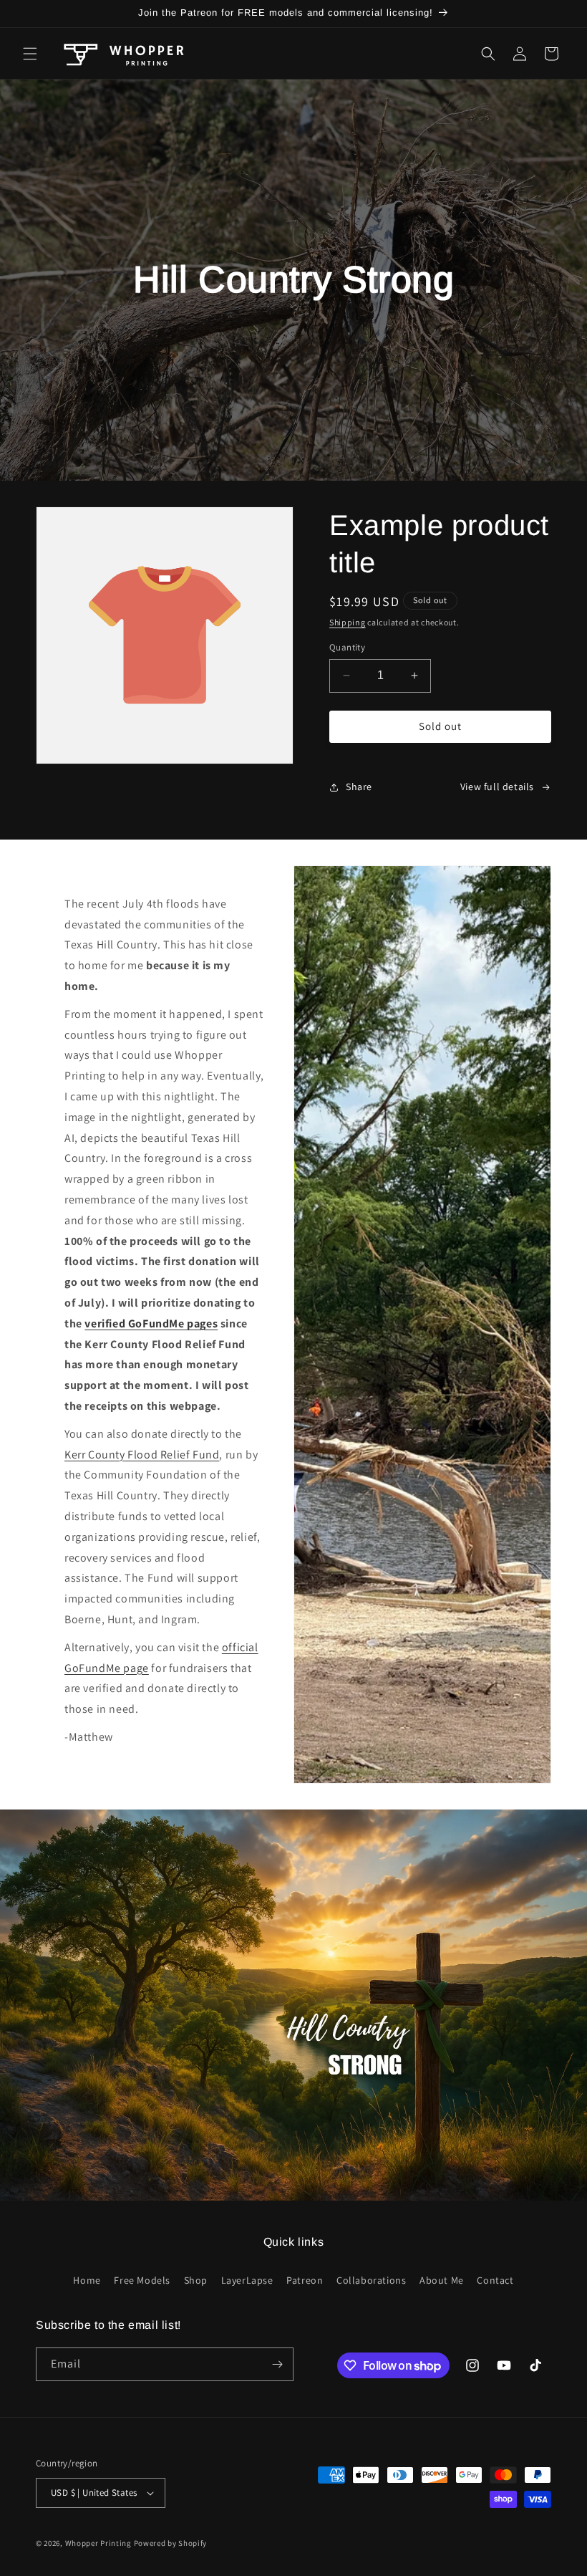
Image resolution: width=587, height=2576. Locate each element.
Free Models (142, 2280)
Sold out (440, 726)
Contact (495, 2280)
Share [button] (359, 787)
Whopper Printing (98, 2543)
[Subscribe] (277, 2364)
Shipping (348, 622)
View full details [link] (497, 787)
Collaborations (371, 2280)
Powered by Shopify (171, 2543)
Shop (196, 2280)
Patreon (305, 2280)
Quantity (347, 647)
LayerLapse (247, 2280)
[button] (30, 54)
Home (87, 2280)
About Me (442, 2280)
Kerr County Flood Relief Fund (142, 1455)
